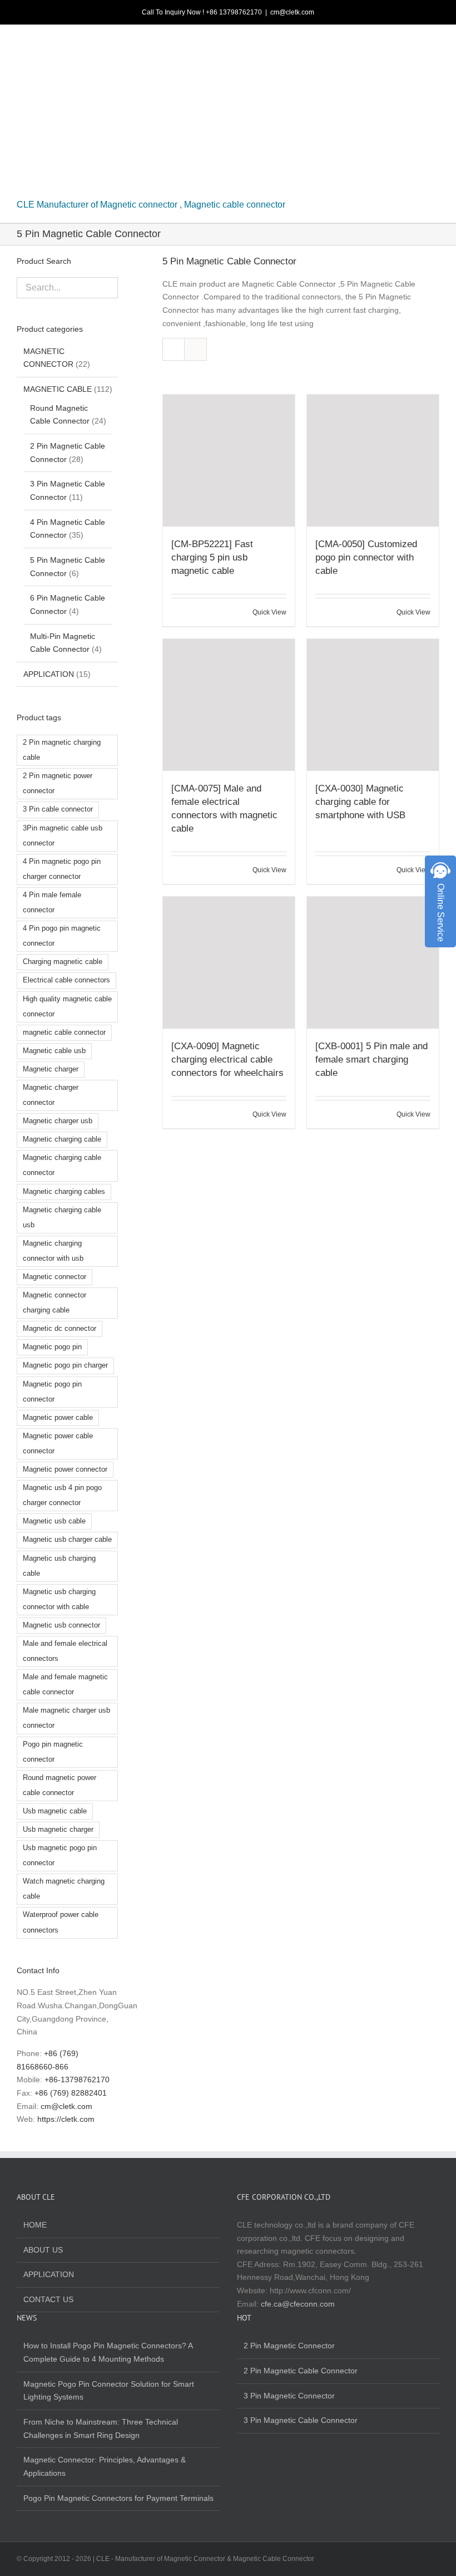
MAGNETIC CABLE (58, 389)
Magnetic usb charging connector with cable (59, 1599)
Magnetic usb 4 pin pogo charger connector (62, 1495)
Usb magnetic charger (58, 1830)
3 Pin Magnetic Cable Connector (301, 2420)
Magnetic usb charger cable (67, 1540)
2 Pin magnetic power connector (58, 783)
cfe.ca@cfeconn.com (298, 2304)
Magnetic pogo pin (52, 1347)
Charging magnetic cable (63, 962)
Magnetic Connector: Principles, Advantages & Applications (105, 2466)
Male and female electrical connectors (65, 1651)
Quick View (269, 612)
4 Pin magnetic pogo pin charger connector (62, 869)
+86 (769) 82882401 (71, 2093)
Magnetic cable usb (54, 1051)
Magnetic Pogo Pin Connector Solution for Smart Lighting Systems (109, 2391)
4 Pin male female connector (52, 903)
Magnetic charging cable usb (62, 1218)
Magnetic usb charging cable (59, 1566)
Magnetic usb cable (54, 1521)
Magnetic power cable (58, 1418)
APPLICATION (49, 674)
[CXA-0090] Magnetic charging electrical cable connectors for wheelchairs (227, 1060)
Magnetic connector (54, 1277)
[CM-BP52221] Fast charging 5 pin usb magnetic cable (212, 557)
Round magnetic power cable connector (60, 1785)
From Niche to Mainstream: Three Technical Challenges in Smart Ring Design (101, 2428)
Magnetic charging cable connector (62, 1165)
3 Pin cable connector (58, 809)
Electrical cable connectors (66, 980)
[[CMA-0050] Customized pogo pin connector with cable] (373, 461)
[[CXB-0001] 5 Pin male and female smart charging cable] (373, 963)
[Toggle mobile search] (415, 45)
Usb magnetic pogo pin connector (60, 1855)
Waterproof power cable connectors (61, 1922)
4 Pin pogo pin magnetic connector (62, 936)
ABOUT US (43, 2250)
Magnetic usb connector (61, 1625)
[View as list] (195, 349)
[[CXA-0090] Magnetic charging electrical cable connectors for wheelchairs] (229, 963)
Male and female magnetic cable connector (65, 1685)
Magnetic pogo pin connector (52, 1392)
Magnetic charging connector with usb (53, 1251)
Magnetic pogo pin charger (65, 1365)
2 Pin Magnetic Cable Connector (301, 2371)
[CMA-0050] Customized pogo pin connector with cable (366, 557)
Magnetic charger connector (51, 1095)
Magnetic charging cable (62, 1139)
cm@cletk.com (292, 12)
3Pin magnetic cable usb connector (63, 836)
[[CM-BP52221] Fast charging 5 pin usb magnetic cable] (229, 461)
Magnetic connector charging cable (54, 1303)
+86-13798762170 (77, 2080)
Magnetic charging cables (64, 1192)
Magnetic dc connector (60, 1329)
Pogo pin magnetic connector (53, 1752)
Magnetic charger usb (58, 1121)
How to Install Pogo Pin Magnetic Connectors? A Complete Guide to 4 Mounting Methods (108, 2352)
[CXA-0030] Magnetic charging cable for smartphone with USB (360, 802)
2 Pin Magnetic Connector (289, 2346)
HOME (35, 2225)
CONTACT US (48, 2299)
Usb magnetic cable (55, 1811)
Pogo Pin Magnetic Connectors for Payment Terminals (118, 2498)
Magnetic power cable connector (58, 1444)
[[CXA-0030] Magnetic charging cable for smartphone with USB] (373, 705)
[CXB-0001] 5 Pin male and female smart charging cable (371, 1060)
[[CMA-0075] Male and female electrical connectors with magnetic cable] (229, 705)
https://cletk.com (66, 2119)
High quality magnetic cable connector (67, 1007)
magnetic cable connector (64, 1033)
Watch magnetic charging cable (64, 1889)
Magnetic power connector (65, 1469)
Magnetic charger (51, 1069)
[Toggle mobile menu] (435, 45)
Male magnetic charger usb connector (66, 1718)
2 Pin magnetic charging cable (62, 750)
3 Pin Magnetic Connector (289, 2396)
